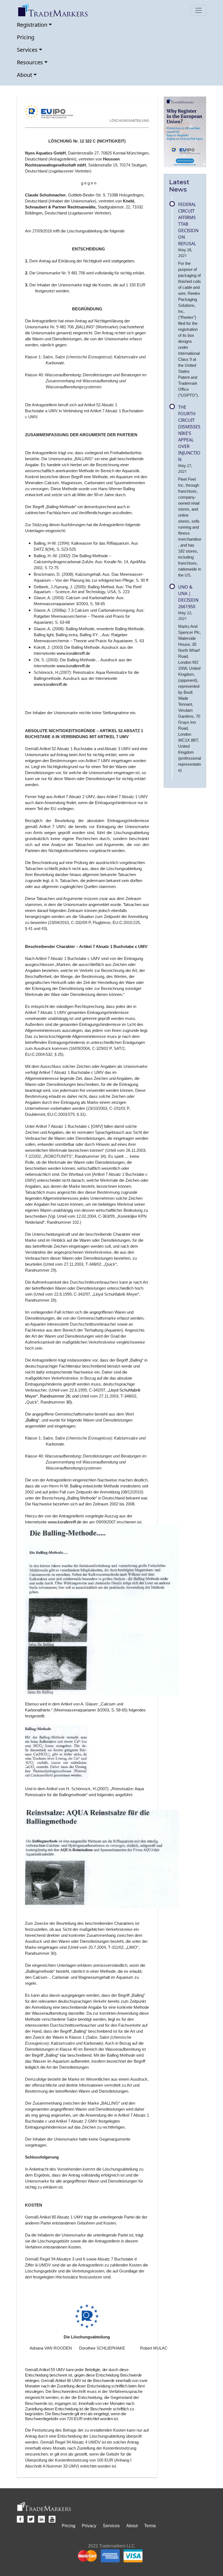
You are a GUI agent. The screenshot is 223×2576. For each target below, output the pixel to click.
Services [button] (27, 50)
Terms (150, 2526)
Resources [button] (30, 62)
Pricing (26, 37)
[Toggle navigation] (199, 10)
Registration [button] (32, 25)
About (132, 2526)
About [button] (24, 75)
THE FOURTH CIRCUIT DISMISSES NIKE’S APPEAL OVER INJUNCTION (189, 433)
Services (111, 2526)
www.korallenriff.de (73, 653)
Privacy (89, 2526)
